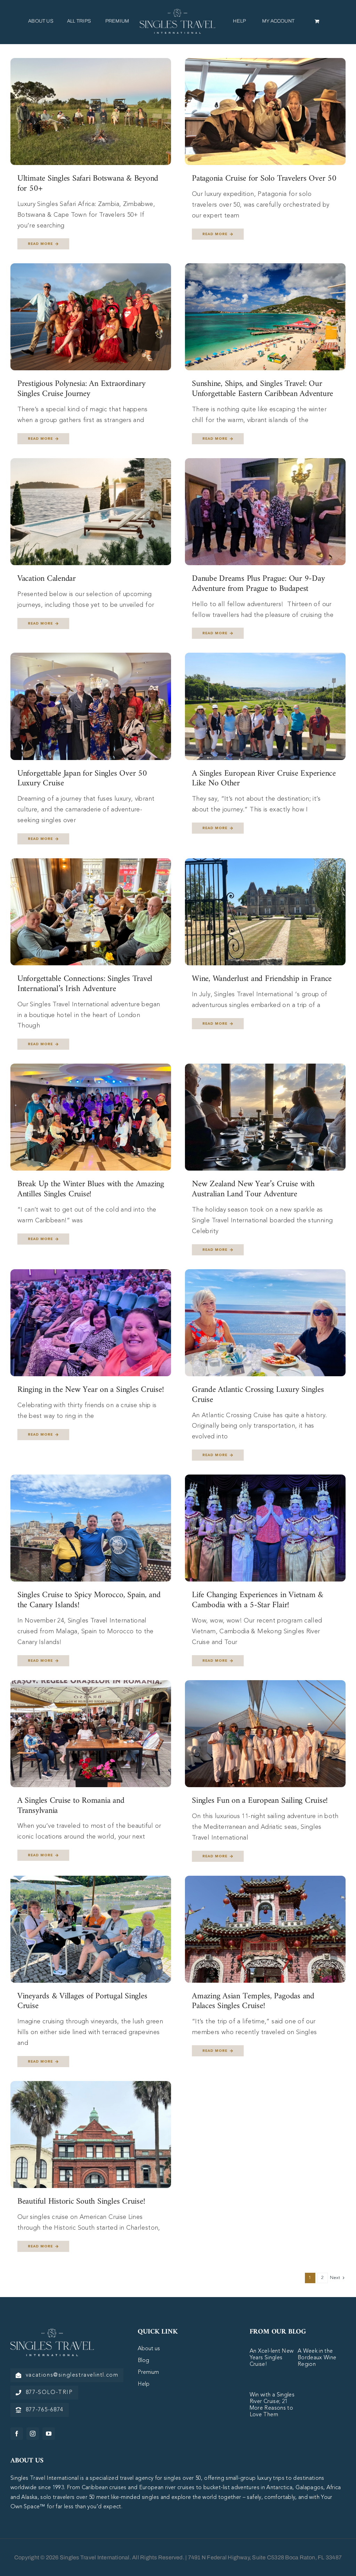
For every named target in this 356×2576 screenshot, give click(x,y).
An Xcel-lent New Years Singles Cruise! (272, 2358)
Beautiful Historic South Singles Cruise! (81, 2202)
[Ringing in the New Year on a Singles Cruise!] (91, 1274)
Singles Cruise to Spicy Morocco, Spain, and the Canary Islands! (89, 1600)
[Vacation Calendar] (91, 463)
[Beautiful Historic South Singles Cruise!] (91, 2086)
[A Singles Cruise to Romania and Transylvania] (91, 1685)
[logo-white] (52, 2331)
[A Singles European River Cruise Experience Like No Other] (265, 658)
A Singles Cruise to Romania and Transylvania (71, 1806)
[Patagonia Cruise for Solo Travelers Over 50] (265, 63)
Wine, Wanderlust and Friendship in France (262, 979)
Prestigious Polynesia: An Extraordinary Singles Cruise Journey (82, 389)
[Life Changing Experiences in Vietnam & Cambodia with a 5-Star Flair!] (265, 1480)
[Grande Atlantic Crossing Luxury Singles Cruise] (265, 1274)
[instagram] (33, 2434)
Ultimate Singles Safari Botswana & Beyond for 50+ (88, 184)
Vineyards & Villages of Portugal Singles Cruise (82, 2001)
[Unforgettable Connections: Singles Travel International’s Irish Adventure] (91, 864)
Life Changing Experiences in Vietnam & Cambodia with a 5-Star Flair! (258, 1600)
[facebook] (17, 2434)
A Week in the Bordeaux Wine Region (317, 2358)
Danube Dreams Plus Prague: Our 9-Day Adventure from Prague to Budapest (258, 584)
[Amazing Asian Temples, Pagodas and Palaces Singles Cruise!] (265, 1881)
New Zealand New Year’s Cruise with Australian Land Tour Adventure (253, 1189)
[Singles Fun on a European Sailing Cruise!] (265, 1685)
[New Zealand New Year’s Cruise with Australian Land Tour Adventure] (265, 1069)
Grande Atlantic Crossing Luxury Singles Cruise (258, 1395)
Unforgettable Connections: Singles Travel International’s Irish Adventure (85, 984)
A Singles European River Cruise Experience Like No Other (264, 779)
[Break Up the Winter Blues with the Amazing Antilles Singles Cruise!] (91, 1069)
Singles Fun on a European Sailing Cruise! (260, 1801)
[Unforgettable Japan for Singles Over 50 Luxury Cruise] (91, 658)
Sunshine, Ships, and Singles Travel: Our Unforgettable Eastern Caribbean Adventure (262, 389)
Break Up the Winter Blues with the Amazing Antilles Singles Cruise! (91, 1189)
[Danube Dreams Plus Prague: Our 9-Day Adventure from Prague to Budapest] (265, 463)
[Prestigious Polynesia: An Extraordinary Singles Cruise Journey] (91, 269)
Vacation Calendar (47, 579)
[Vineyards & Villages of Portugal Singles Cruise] (91, 1881)
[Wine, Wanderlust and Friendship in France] (265, 864)
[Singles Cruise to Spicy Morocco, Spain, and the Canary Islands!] (91, 1480)
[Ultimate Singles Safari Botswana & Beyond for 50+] (91, 63)
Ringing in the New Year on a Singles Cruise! (91, 1390)
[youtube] (49, 2434)
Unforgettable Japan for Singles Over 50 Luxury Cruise (82, 779)
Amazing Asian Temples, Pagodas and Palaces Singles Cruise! (253, 2001)
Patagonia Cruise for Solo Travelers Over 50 (264, 179)
